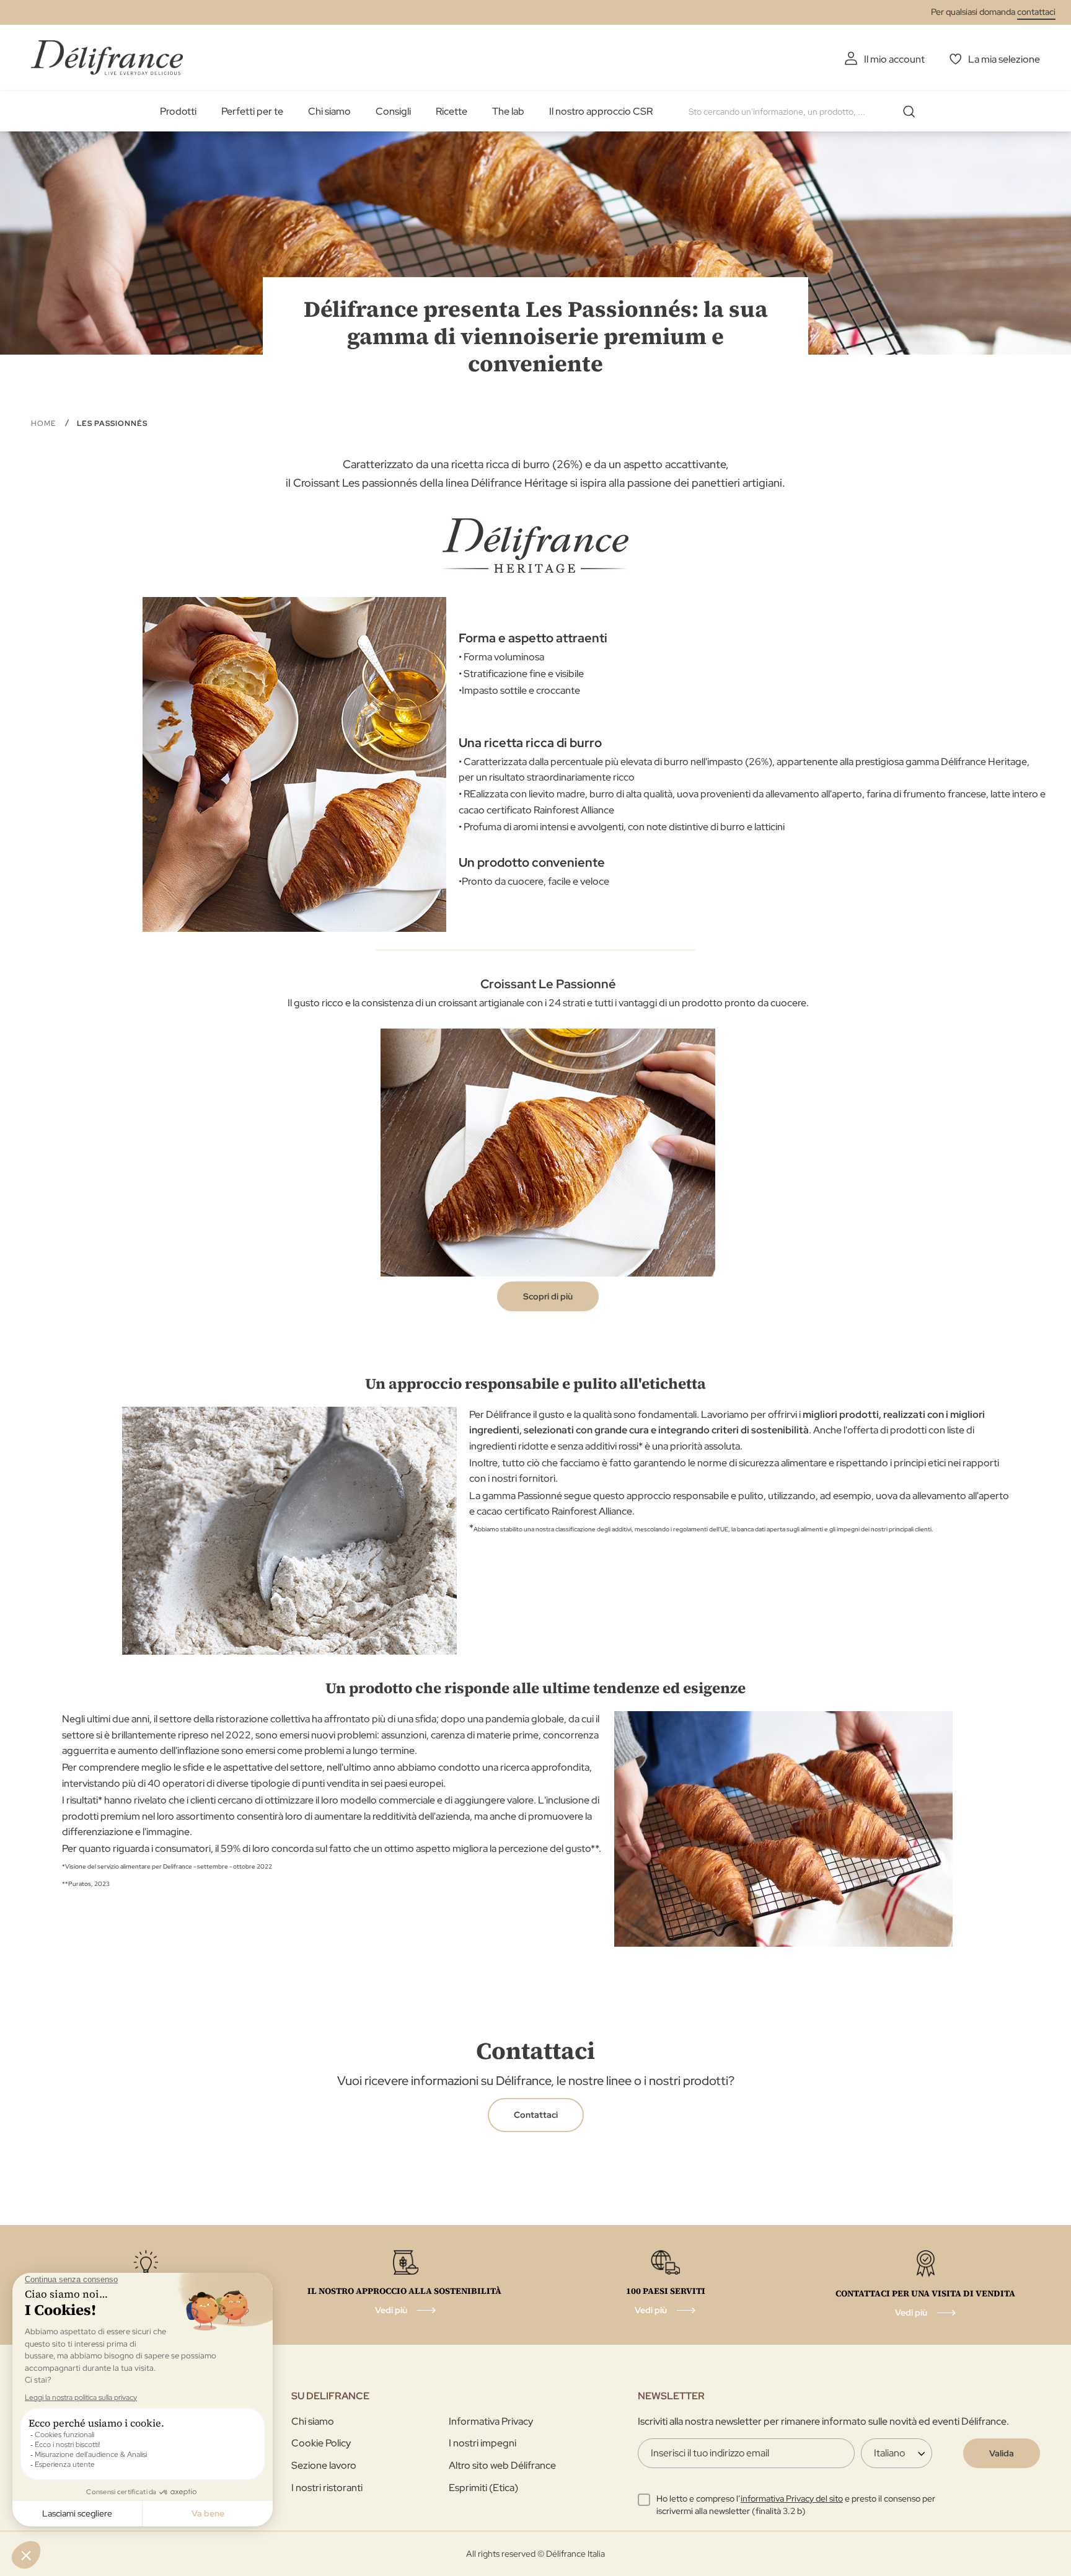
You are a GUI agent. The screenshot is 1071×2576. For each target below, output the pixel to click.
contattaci (1036, 12)
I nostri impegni (483, 2443)
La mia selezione (1004, 59)
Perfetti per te (252, 111)
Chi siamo (329, 111)
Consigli (393, 111)
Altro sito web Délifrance (502, 2465)
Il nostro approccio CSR (601, 111)
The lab (508, 111)
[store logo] (107, 57)
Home (45, 423)
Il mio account (894, 59)
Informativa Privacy (491, 2421)
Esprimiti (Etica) (483, 2488)
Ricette (452, 111)
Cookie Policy (321, 2443)
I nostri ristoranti (327, 2488)
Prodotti (178, 111)
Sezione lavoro (324, 2465)
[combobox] (806, 112)
